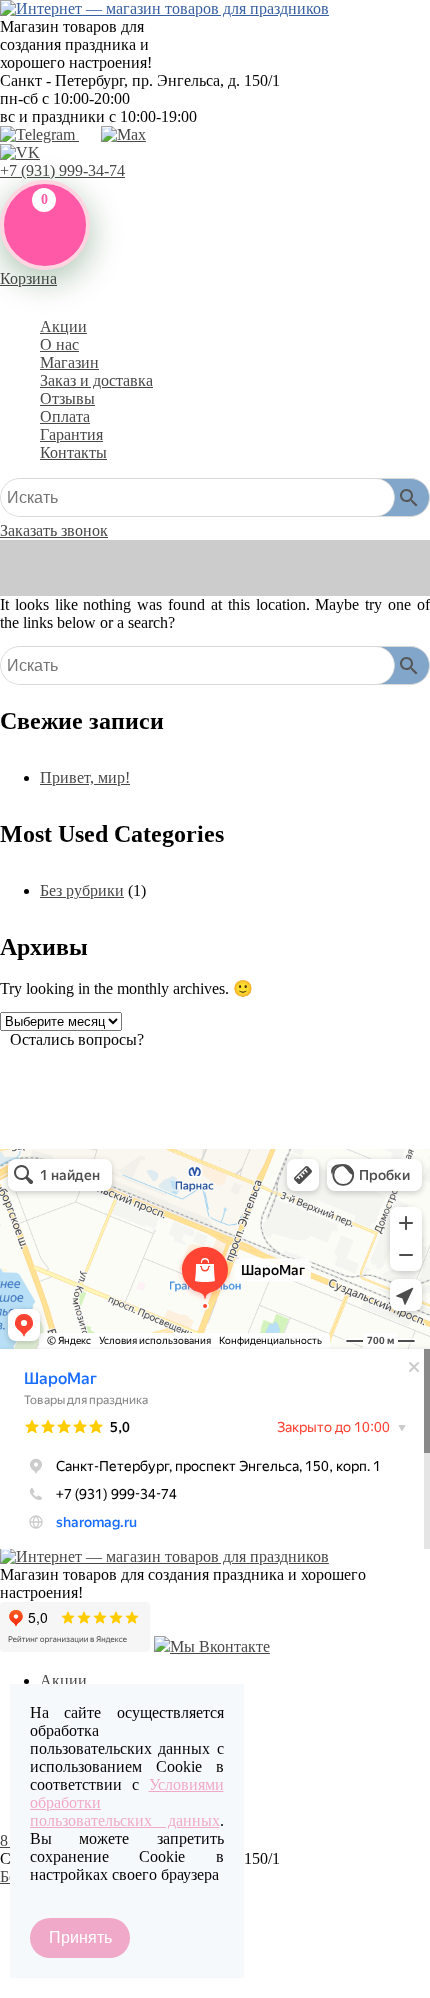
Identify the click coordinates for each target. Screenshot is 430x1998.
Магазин (69, 362)
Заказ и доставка (96, 380)
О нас (59, 344)
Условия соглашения (70, 1985)
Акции (63, 326)
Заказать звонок (54, 530)
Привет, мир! (85, 777)
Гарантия (71, 434)
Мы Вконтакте (220, 1646)
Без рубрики (82, 890)
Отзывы (67, 398)
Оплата (65, 416)
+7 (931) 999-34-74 (62, 170)
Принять (80, 1937)
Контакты (73, 452)
